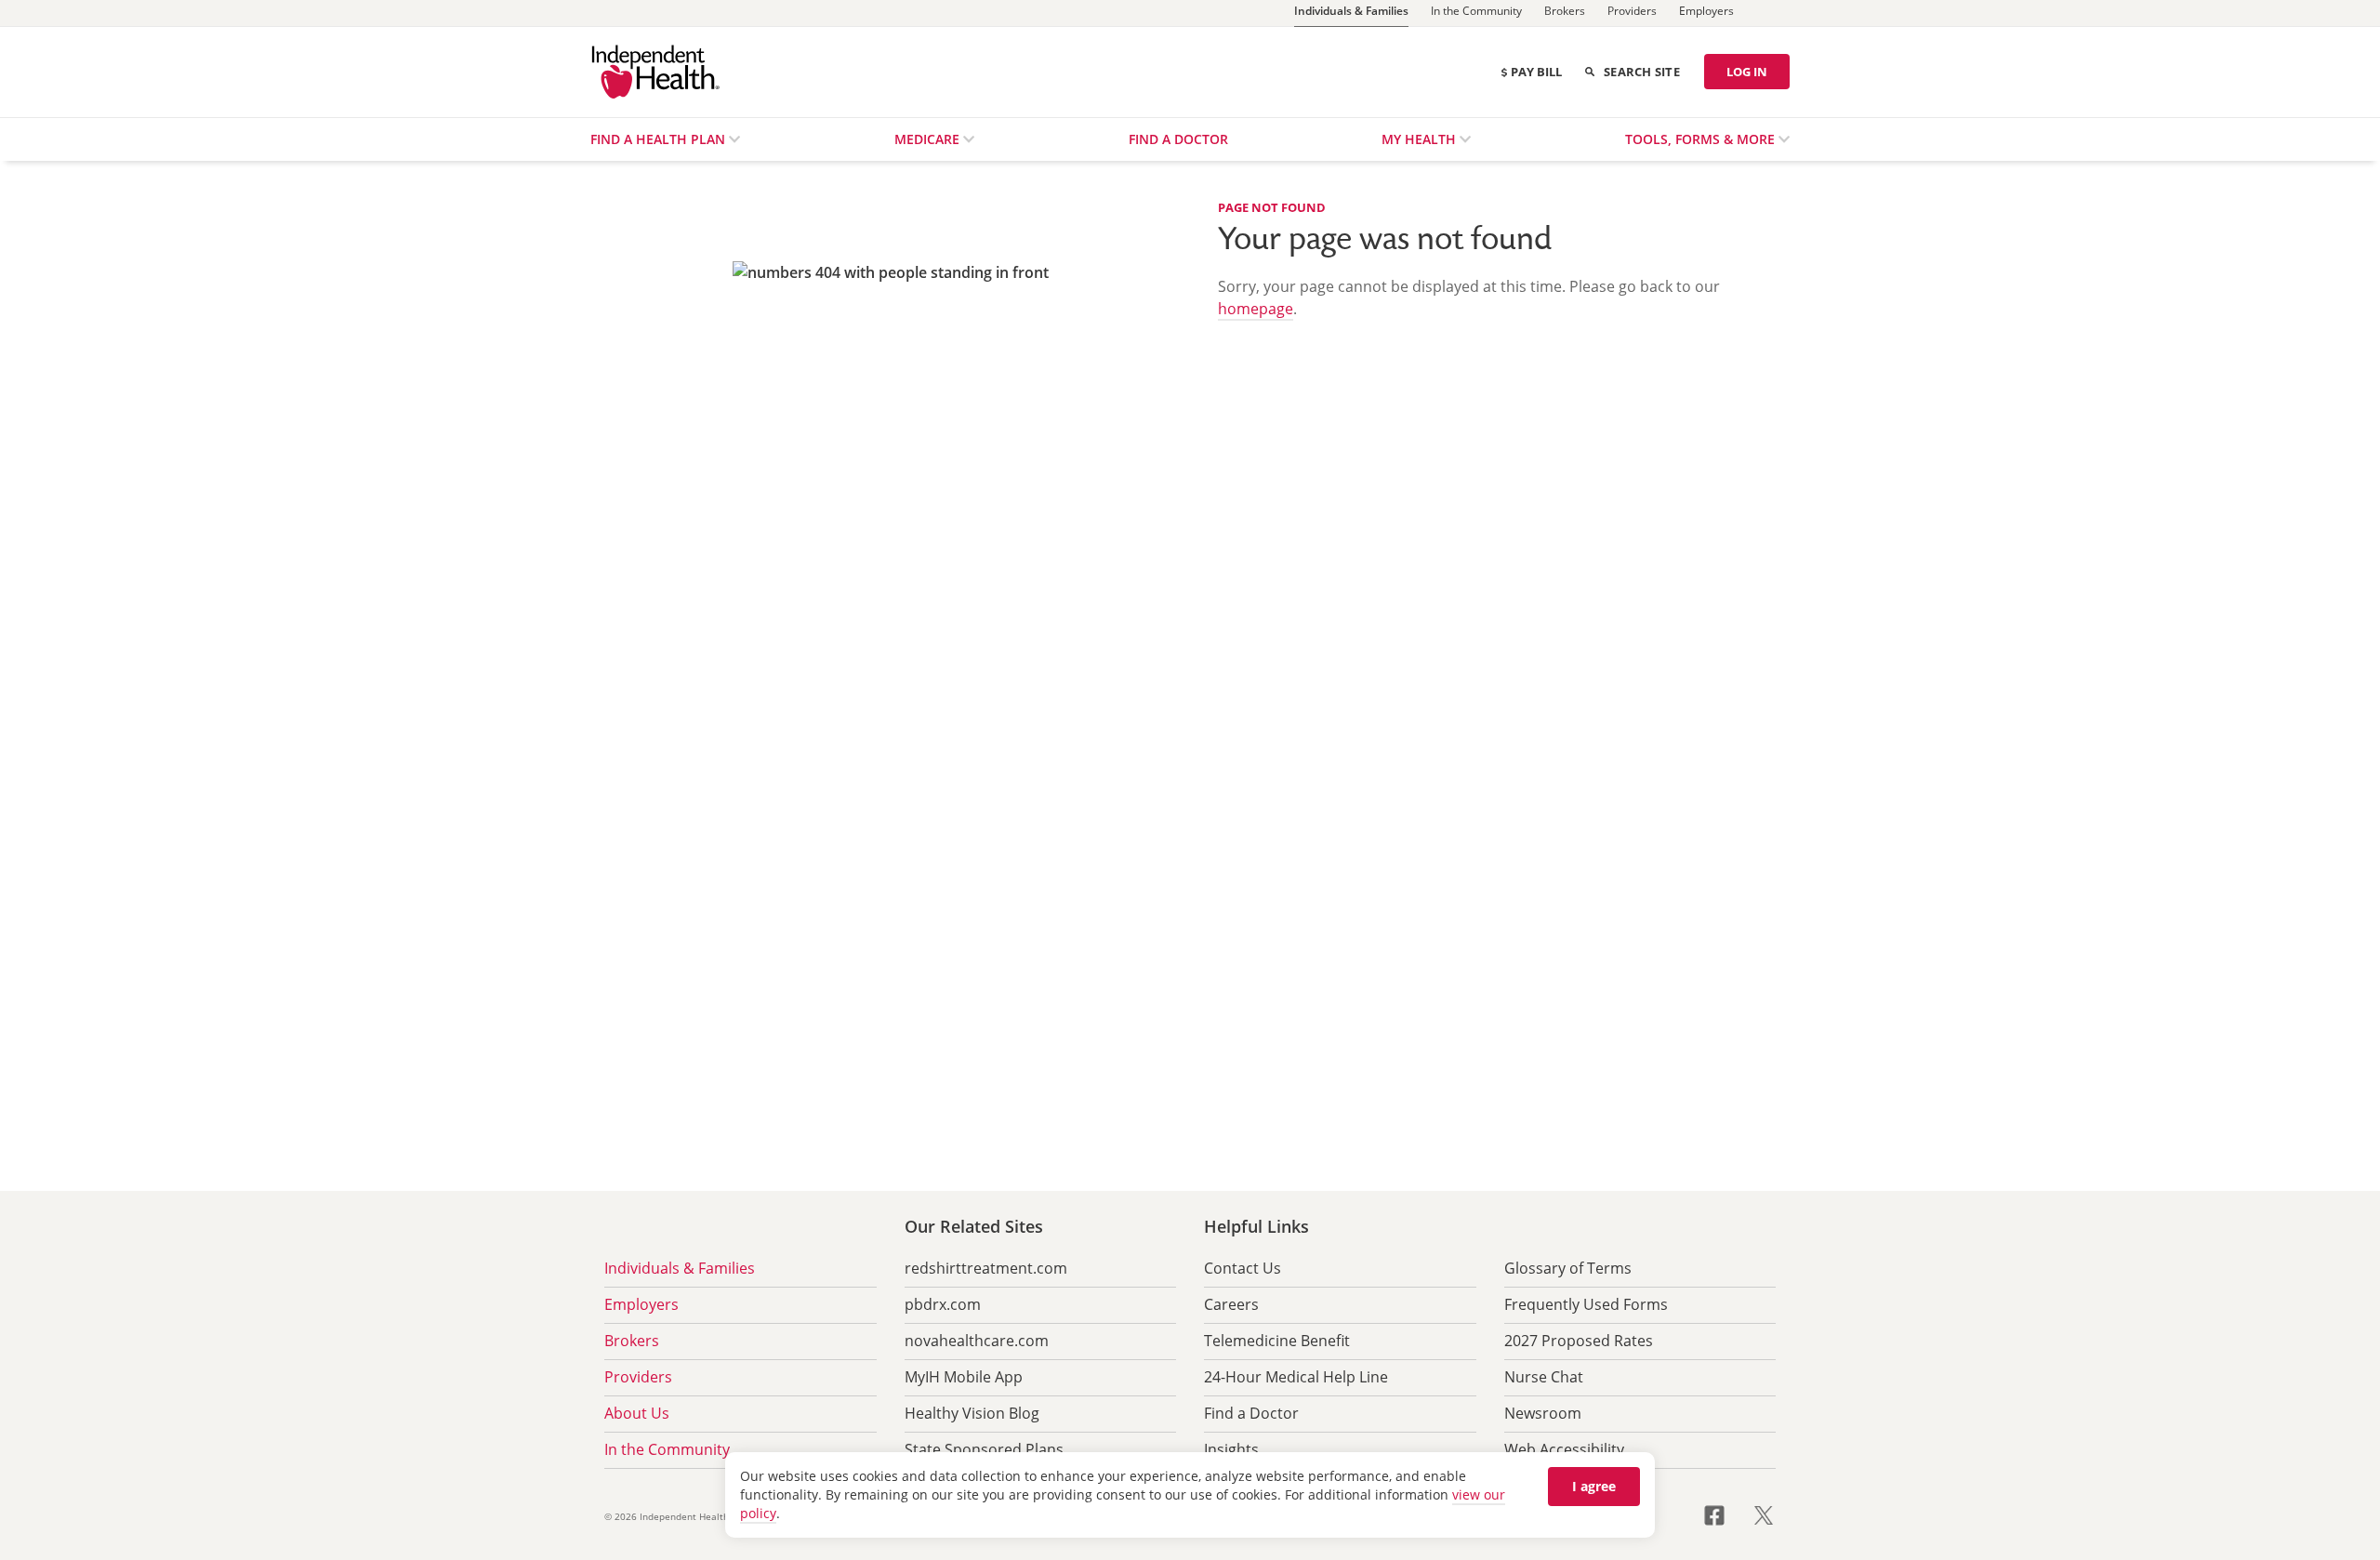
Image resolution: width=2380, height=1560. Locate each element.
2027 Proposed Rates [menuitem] (1579, 1341)
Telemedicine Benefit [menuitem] (1277, 1341)
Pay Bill (1536, 72)
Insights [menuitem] (1231, 1449)
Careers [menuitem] (1231, 1304)
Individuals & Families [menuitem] (680, 1268)
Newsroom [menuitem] (1543, 1413)
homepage (1256, 309)
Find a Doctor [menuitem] (1178, 139)
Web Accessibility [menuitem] (1564, 1449)
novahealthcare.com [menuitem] (977, 1341)
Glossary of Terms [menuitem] (1568, 1268)
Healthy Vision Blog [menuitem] (972, 1413)
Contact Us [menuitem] (1243, 1268)
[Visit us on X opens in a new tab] (1764, 1514)
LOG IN (1747, 72)
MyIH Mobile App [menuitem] (964, 1377)
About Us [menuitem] (637, 1413)
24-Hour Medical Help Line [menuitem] (1296, 1377)
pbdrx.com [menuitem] (943, 1304)
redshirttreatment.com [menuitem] (986, 1268)
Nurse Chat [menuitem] (1544, 1377)
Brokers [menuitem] (632, 1341)
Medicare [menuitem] (929, 139)
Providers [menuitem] (638, 1377)
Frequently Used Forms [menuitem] (1586, 1304)
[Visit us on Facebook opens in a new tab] (1725, 1514)
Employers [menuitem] (641, 1304)
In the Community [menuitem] (667, 1449)
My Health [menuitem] (1421, 139)
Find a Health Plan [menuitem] (660, 139)
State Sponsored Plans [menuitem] (984, 1449)
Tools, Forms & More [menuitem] (1702, 139)
